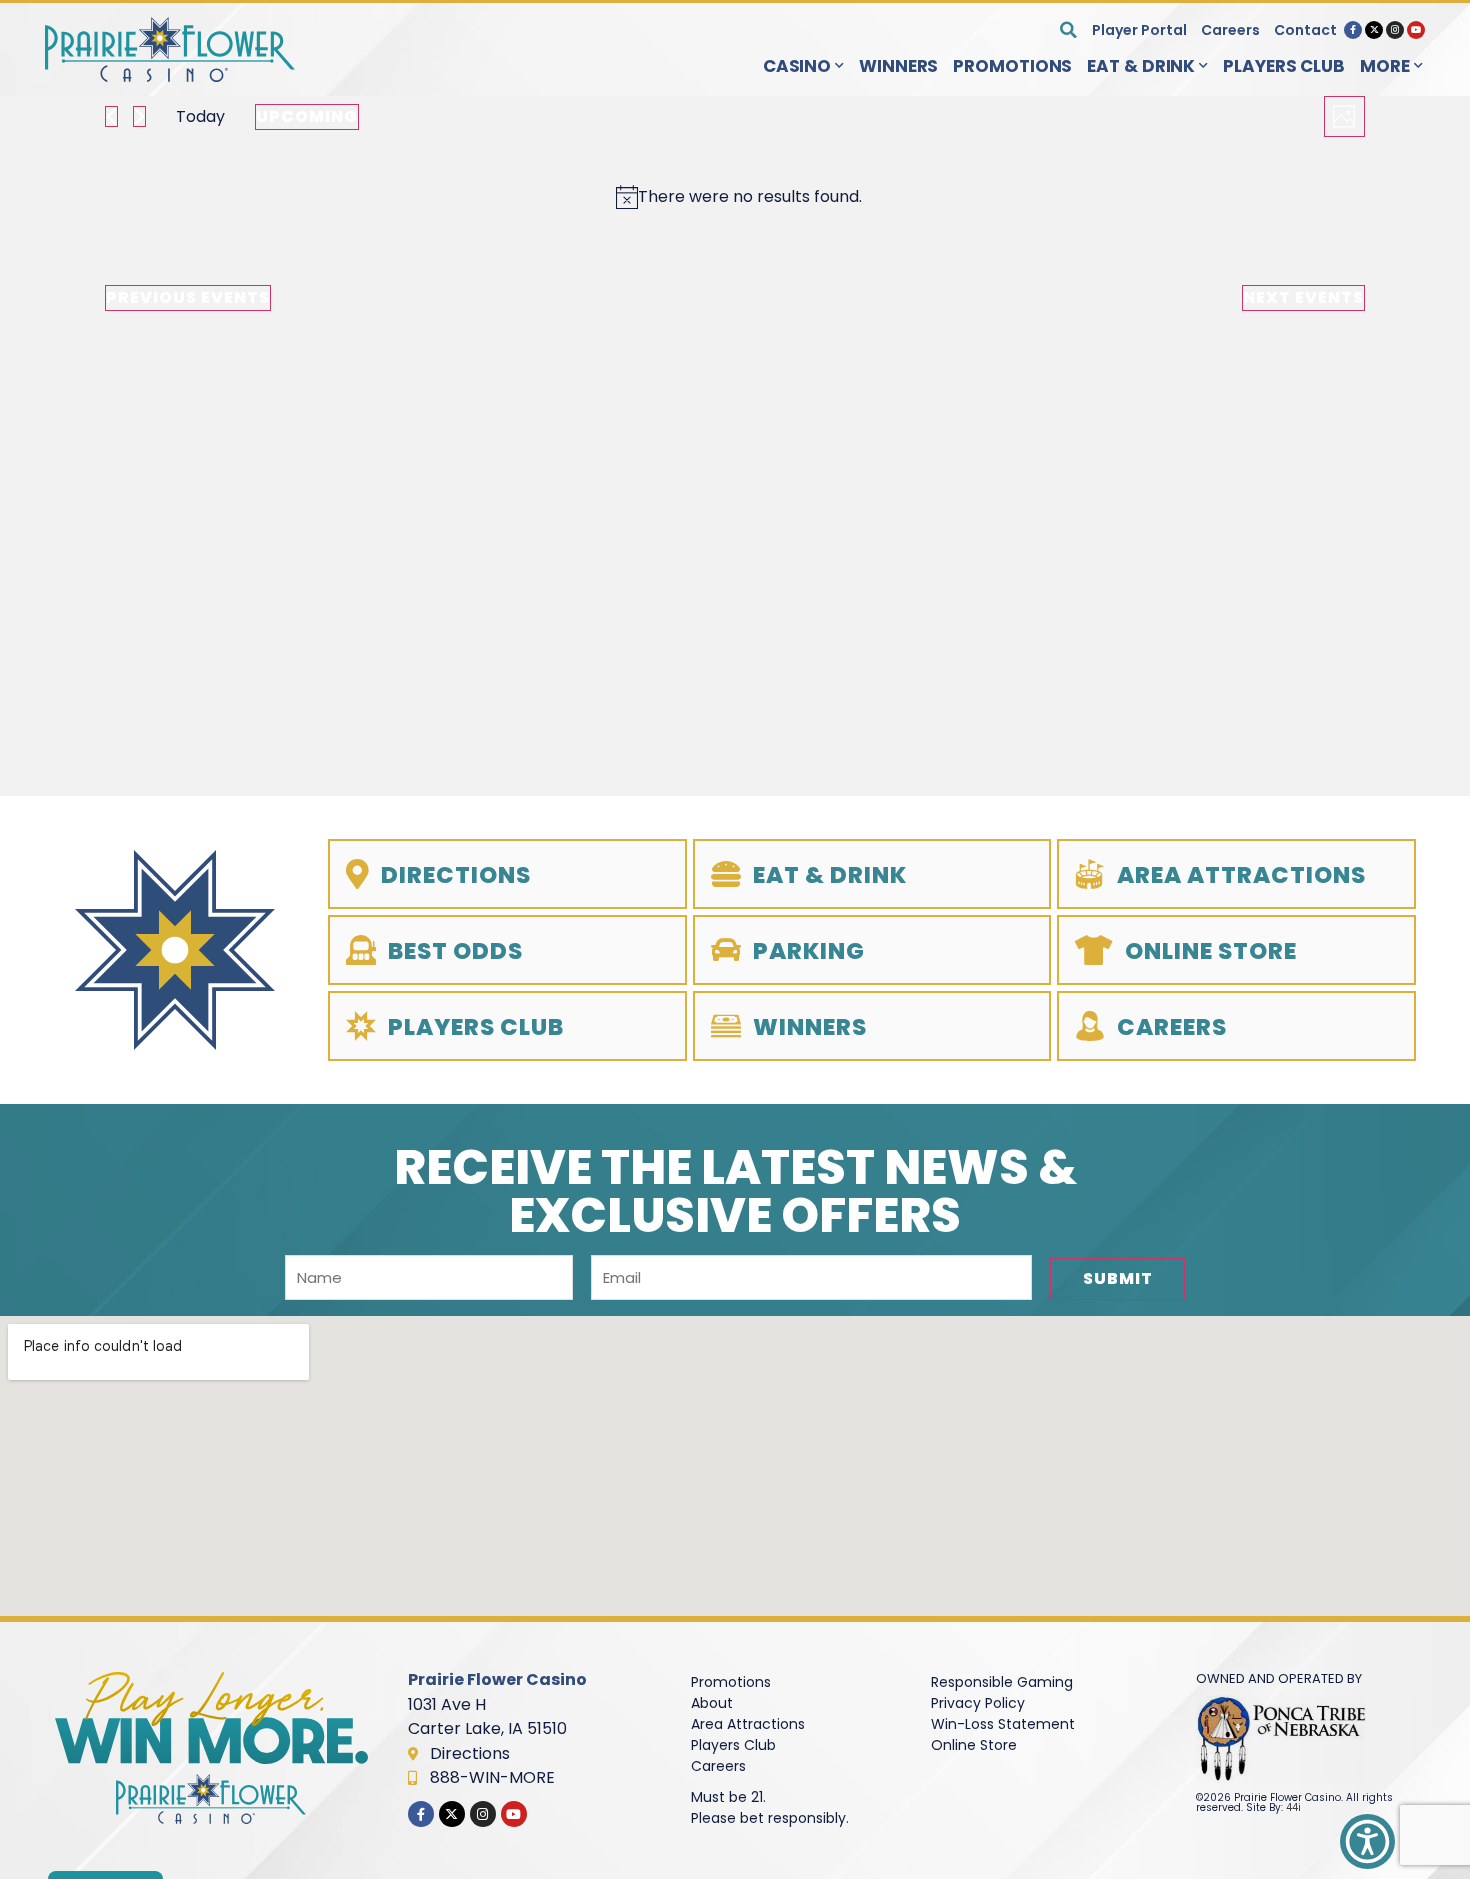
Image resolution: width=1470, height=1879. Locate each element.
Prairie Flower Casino (497, 1679)
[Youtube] (1416, 30)
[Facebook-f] (1353, 30)
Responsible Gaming (1002, 1682)
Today (200, 116)
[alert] (739, 197)
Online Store (974, 1745)
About (712, 1703)
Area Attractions (748, 1724)
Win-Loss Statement (1003, 1724)
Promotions (1012, 66)
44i (1293, 1807)
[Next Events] (139, 116)
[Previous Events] (111, 116)
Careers (1230, 30)
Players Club (1284, 66)
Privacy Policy (978, 1703)
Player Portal (1139, 30)
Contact (1305, 30)
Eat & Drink (1141, 66)
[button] (1068, 29)
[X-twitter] (1374, 30)
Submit (1118, 1278)
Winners (898, 66)
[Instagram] (1395, 30)
